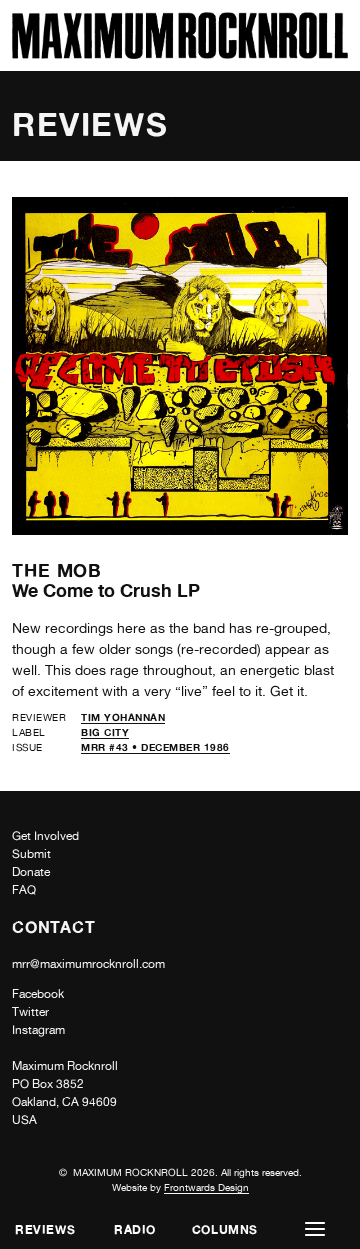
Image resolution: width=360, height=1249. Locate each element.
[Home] (180, 53)
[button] (315, 1229)
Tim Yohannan (123, 717)
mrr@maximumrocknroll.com (88, 964)
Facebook (38, 994)
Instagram (38, 1030)
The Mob (57, 570)
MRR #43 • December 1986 (155, 747)
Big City (105, 732)
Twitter (30, 1012)
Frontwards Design (206, 1187)
